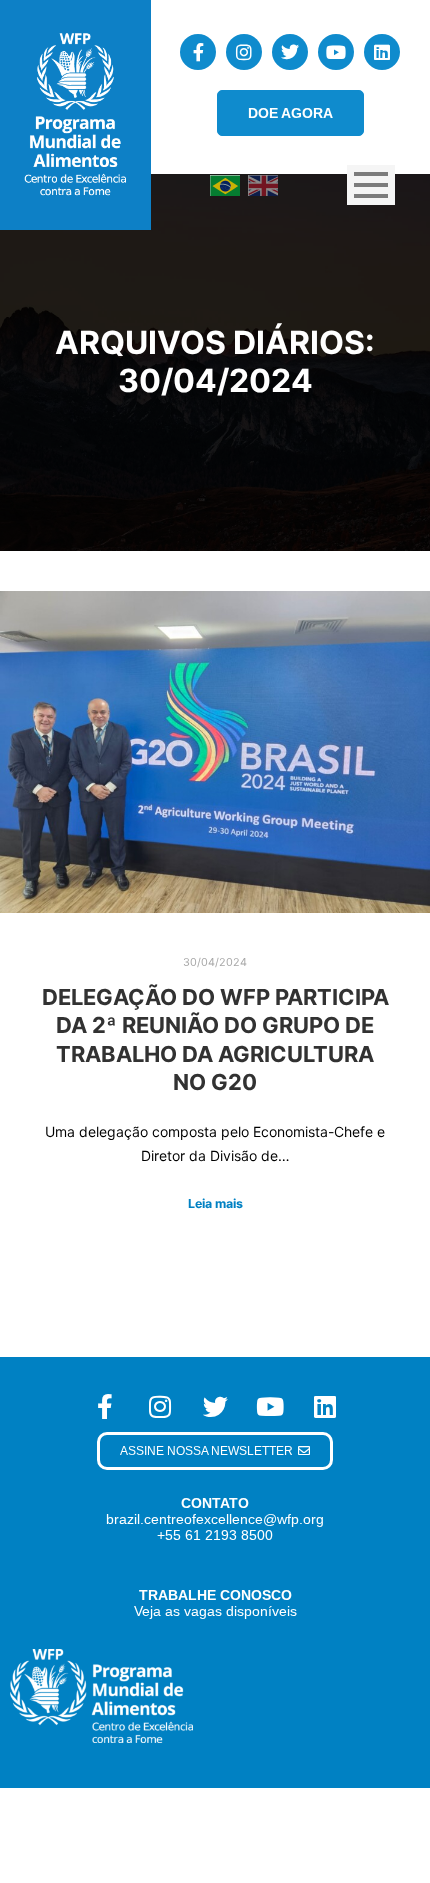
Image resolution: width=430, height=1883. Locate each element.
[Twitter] (290, 52)
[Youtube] (336, 52)
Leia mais (215, 1203)
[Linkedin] (382, 52)
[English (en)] (263, 184)
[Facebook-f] (198, 52)
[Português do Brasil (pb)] (225, 184)
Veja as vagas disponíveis (215, 1611)
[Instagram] (244, 52)
